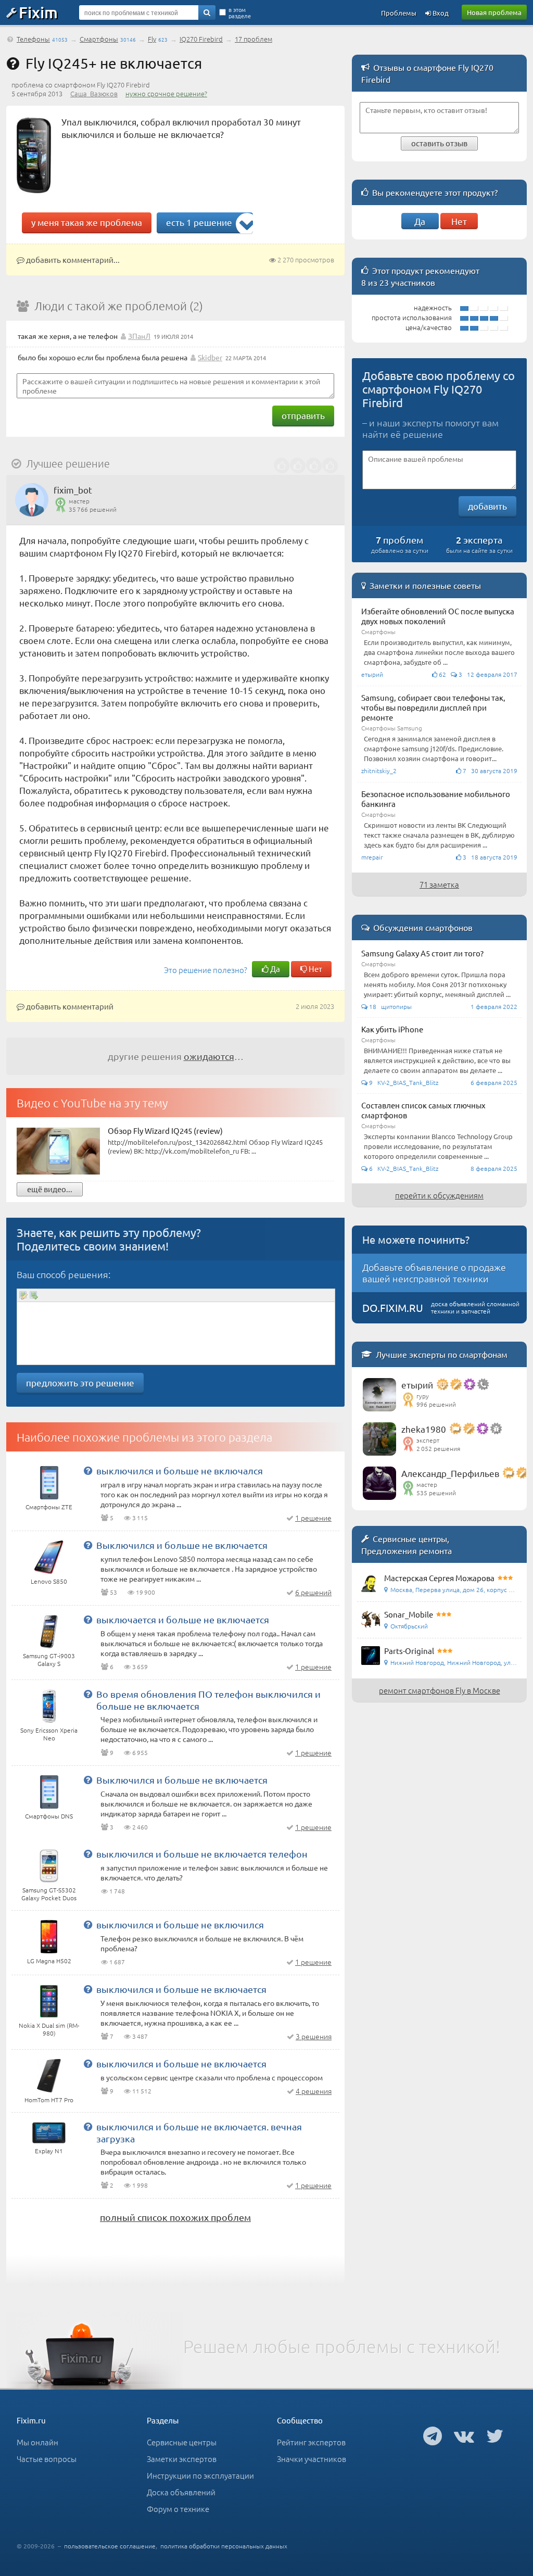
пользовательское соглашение (110, 2546)
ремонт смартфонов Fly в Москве (440, 1690)
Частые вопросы (47, 2459)
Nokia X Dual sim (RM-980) (49, 2029)
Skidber (210, 357)
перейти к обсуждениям (439, 1195)
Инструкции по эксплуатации (200, 2475)
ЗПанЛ (139, 336)
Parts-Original (409, 1651)
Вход (440, 13)
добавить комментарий (69, 1006)
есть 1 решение (199, 222)
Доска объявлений (181, 2492)
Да (274, 969)
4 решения (314, 2091)
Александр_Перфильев (450, 1473)
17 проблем (253, 39)
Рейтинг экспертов (311, 2442)
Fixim (38, 12)
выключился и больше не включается (181, 1989)
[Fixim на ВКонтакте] (464, 2435)
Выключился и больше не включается (182, 1545)
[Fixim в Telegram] (433, 2435)
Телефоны (33, 39)
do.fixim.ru (393, 1308)
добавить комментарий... (72, 260)
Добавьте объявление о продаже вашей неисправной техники (434, 1273)
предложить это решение (80, 1382)
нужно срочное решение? (166, 93)
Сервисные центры (182, 2442)
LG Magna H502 (49, 1961)
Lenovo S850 (49, 1581)
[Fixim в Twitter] (495, 2435)
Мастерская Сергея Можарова (439, 1578)
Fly (152, 39)
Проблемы (399, 13)
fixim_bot (73, 490)
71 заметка (439, 884)
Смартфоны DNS (49, 1816)
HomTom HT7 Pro (49, 2100)
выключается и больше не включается (183, 1619)
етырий (417, 1385)
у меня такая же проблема (87, 222)
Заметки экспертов (182, 2459)
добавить (487, 506)
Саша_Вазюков (94, 93)
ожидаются (209, 1056)
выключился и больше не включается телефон (202, 1854)
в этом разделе (240, 12)
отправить (303, 415)
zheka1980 (424, 1429)
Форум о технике (178, 2509)
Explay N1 (49, 2151)
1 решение (313, 1518)
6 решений (313, 1592)
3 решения (314, 2036)
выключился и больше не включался (180, 1470)
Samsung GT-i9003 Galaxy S (49, 1659)
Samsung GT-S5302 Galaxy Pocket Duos (49, 1894)
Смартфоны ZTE (49, 1507)
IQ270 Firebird (201, 39)
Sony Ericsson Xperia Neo (49, 1734)
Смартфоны (99, 39)
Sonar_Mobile (409, 1614)
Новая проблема (494, 12)
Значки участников (312, 2459)
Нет (315, 969)
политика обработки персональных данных (224, 2546)
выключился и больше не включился (180, 1924)
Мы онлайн (37, 2442)
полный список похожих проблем (175, 2217)
